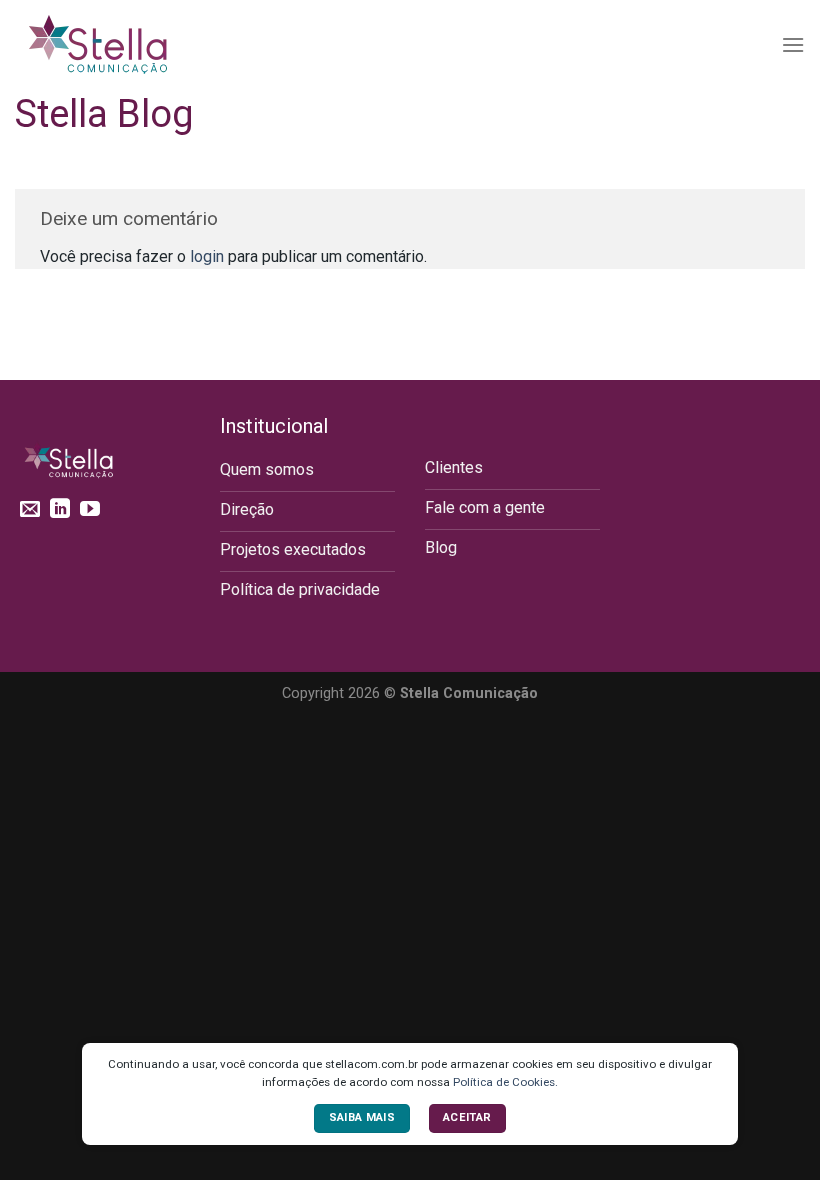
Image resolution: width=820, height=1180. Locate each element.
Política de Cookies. (505, 1082)
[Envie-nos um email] (30, 510)
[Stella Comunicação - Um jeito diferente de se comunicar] (115, 45)
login (207, 256)
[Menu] (793, 44)
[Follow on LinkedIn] (60, 510)
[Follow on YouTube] (90, 510)
